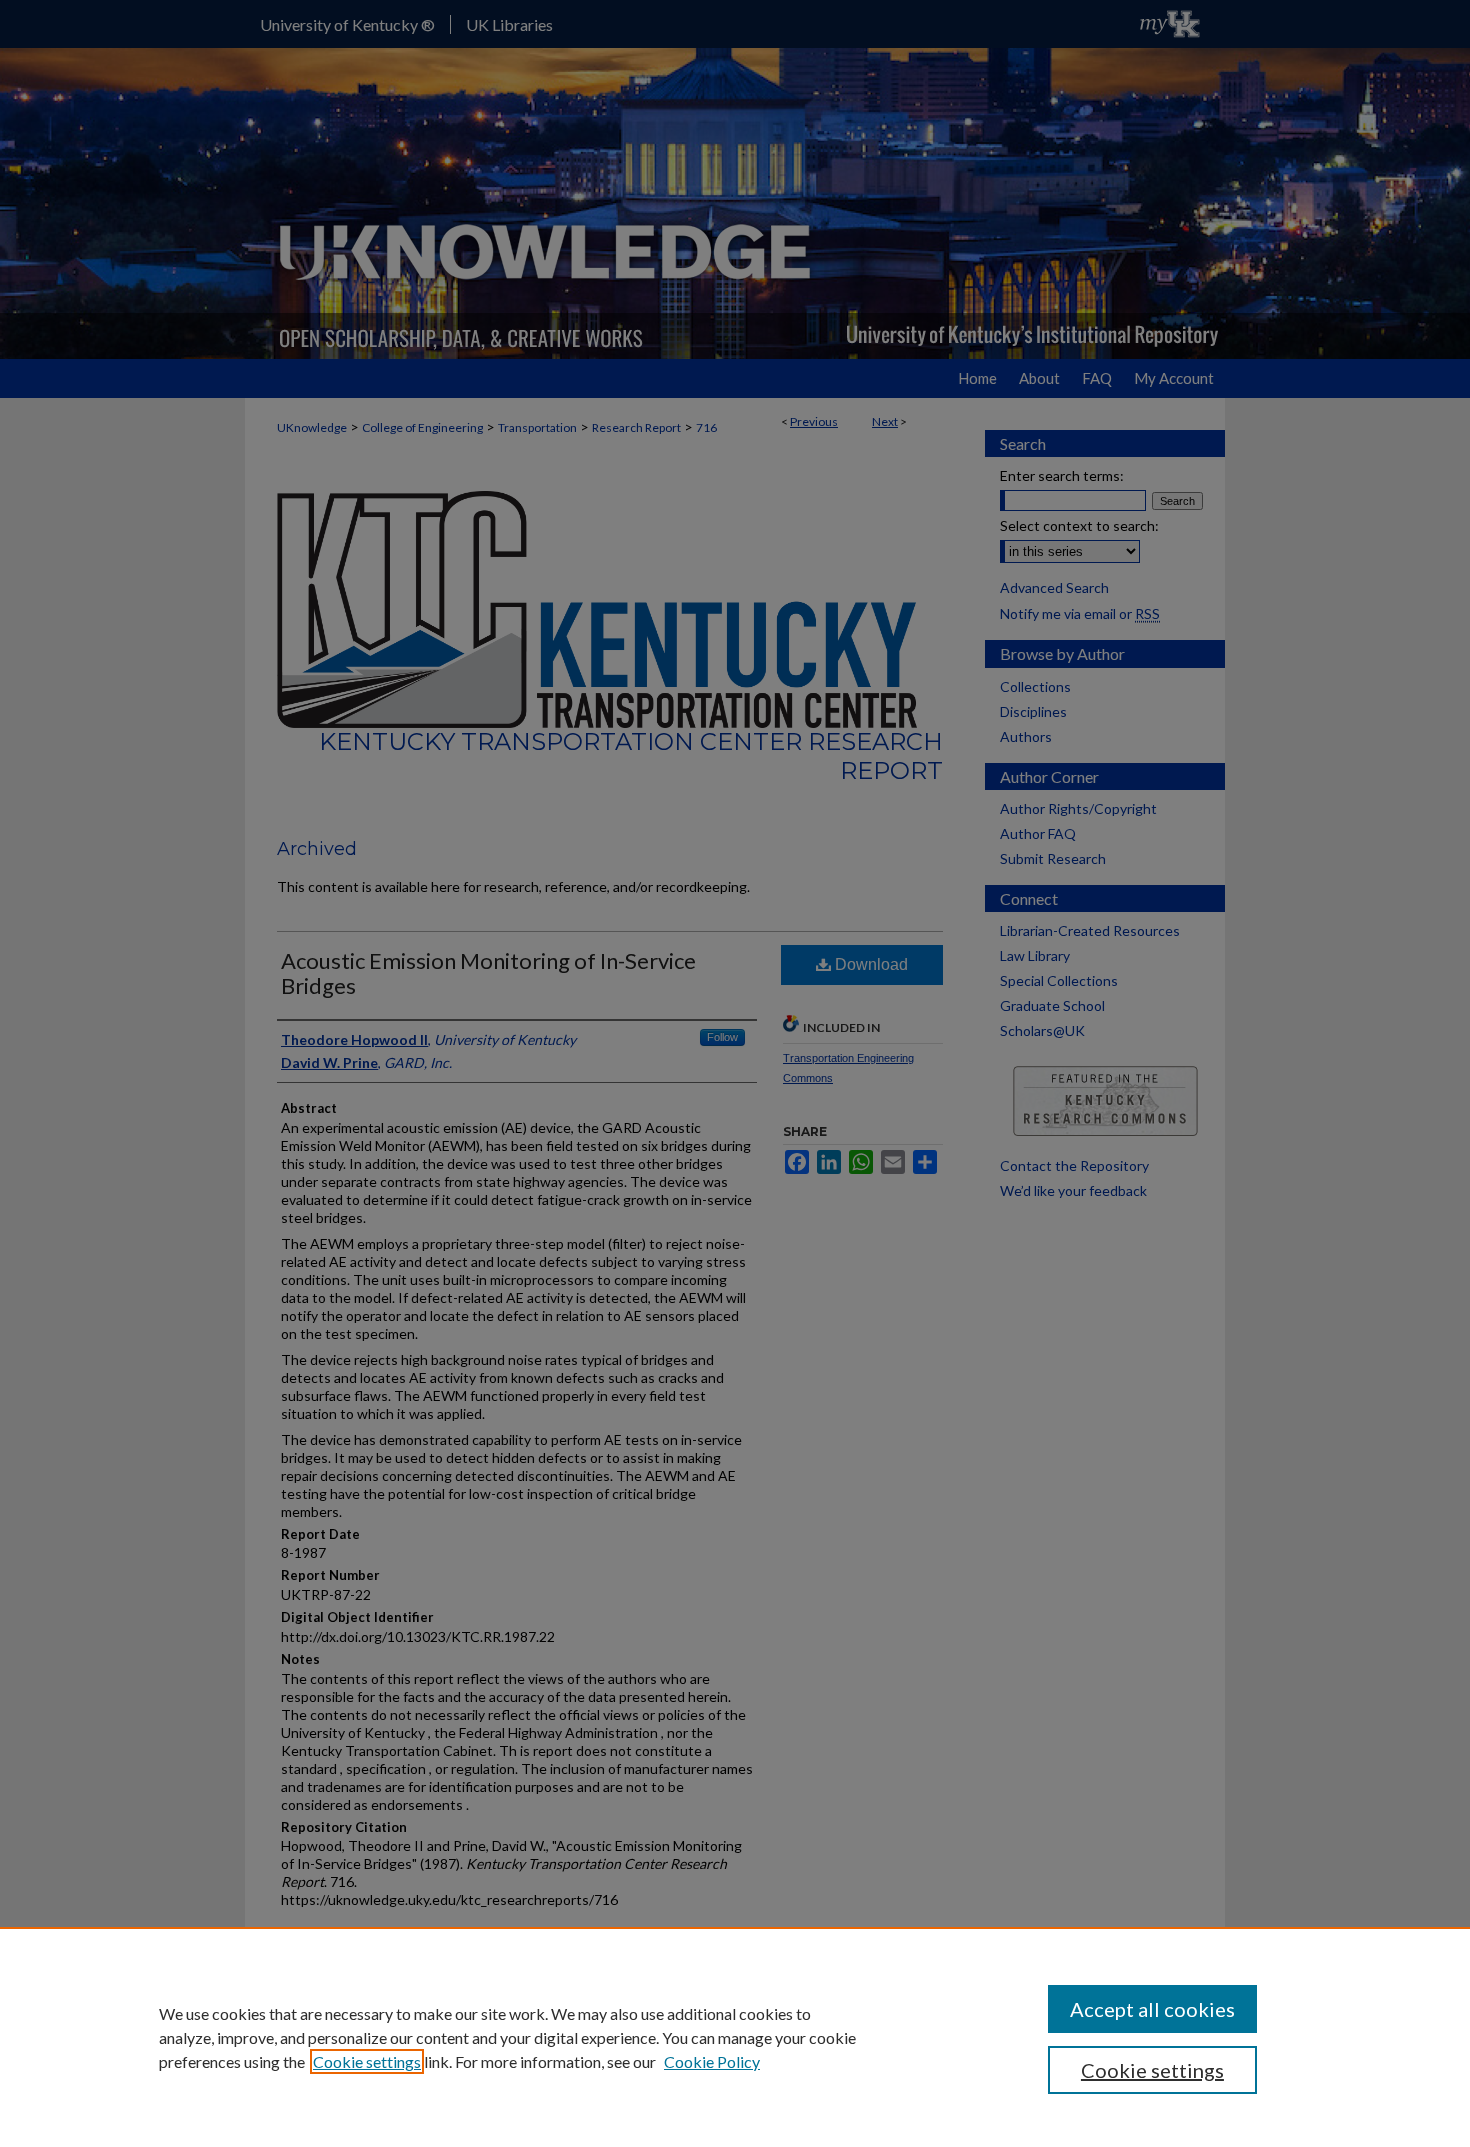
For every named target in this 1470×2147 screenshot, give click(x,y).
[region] (735, 2037)
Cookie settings (367, 2061)
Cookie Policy (712, 2061)
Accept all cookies (1152, 2009)
